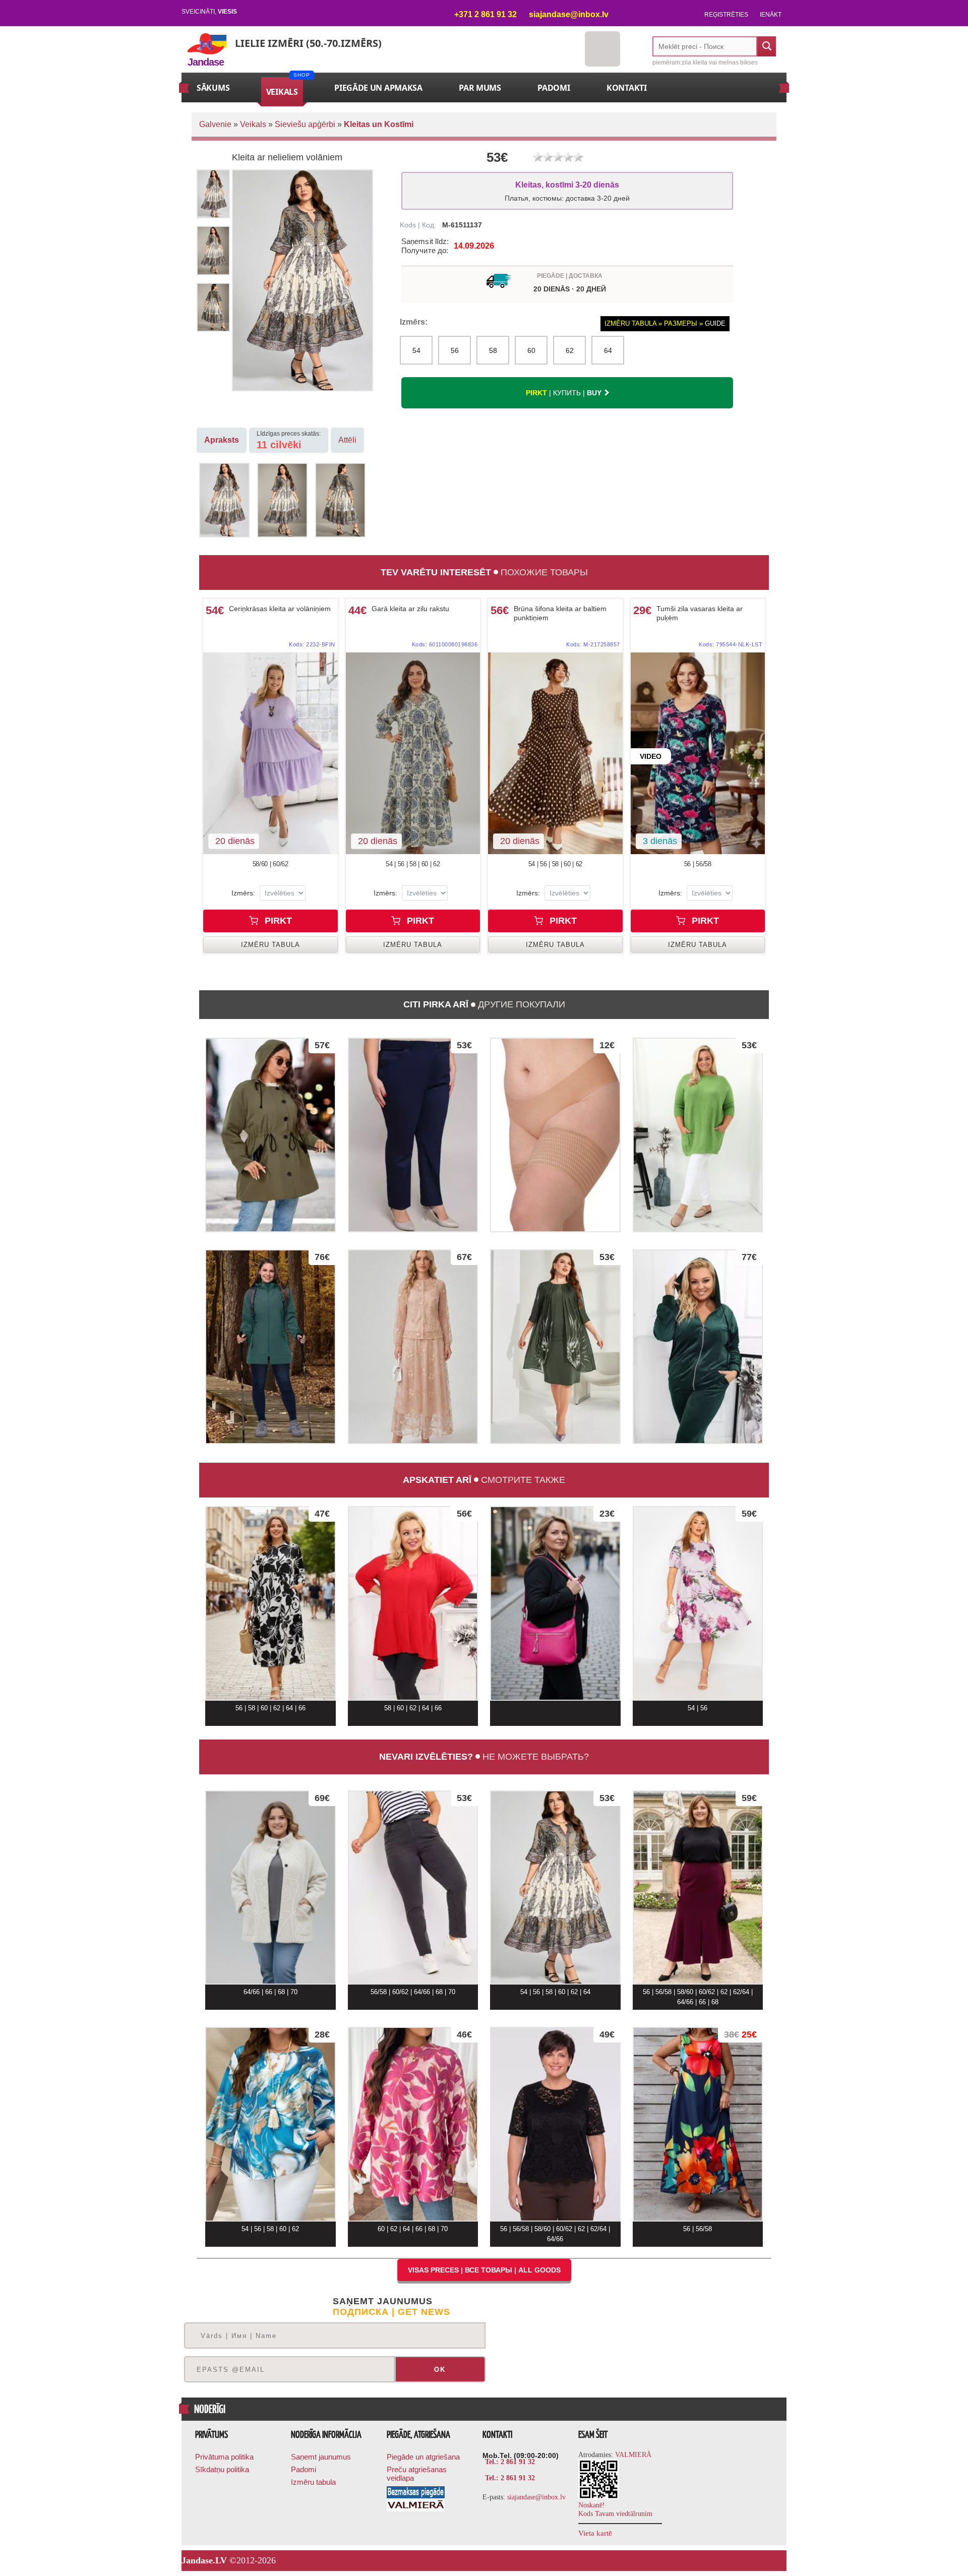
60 (531, 350)
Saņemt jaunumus (321, 2457)
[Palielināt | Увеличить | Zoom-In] (224, 500)
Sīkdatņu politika (222, 2469)
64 (608, 350)
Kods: (312, 644)
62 (570, 350)
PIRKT (277, 921)
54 (416, 350)
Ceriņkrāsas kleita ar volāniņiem (280, 609)
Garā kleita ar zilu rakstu (410, 609)
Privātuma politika (224, 2457)
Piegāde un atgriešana (423, 2457)
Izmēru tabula (313, 2482)
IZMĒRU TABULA (270, 945)
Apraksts (222, 440)
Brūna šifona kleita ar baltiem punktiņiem (560, 613)
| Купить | (564, 393)
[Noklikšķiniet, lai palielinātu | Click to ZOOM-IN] (270, 753)
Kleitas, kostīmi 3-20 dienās (567, 191)
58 (493, 350)
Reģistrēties (726, 15)
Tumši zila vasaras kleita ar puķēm (700, 613)
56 (455, 350)
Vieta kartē (595, 2533)
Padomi (304, 2469)
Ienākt (771, 15)
